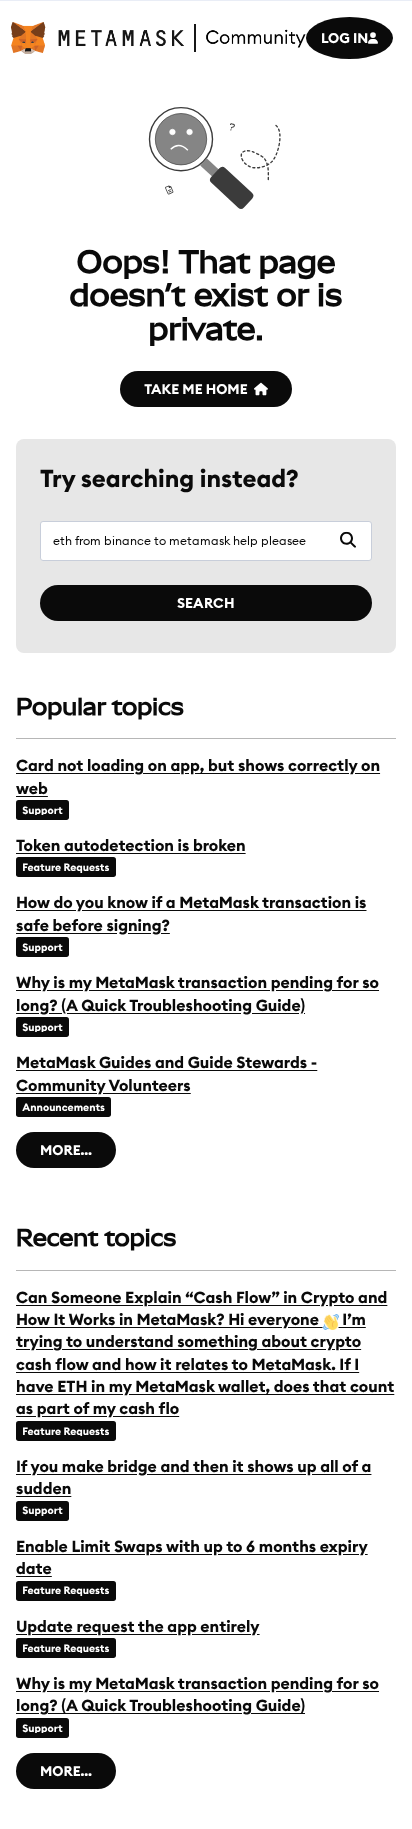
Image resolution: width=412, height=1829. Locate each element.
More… (66, 1150)
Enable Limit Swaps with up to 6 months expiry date (192, 1558)
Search (206, 603)
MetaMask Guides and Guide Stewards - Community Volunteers (166, 1074)
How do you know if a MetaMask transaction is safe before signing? (191, 914)
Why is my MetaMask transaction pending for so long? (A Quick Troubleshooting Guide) (197, 994)
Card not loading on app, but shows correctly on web (198, 777)
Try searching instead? (169, 479)
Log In (344, 38)
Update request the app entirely (138, 1627)
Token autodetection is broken (131, 846)
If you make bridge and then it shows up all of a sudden (193, 1478)
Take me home (195, 389)
